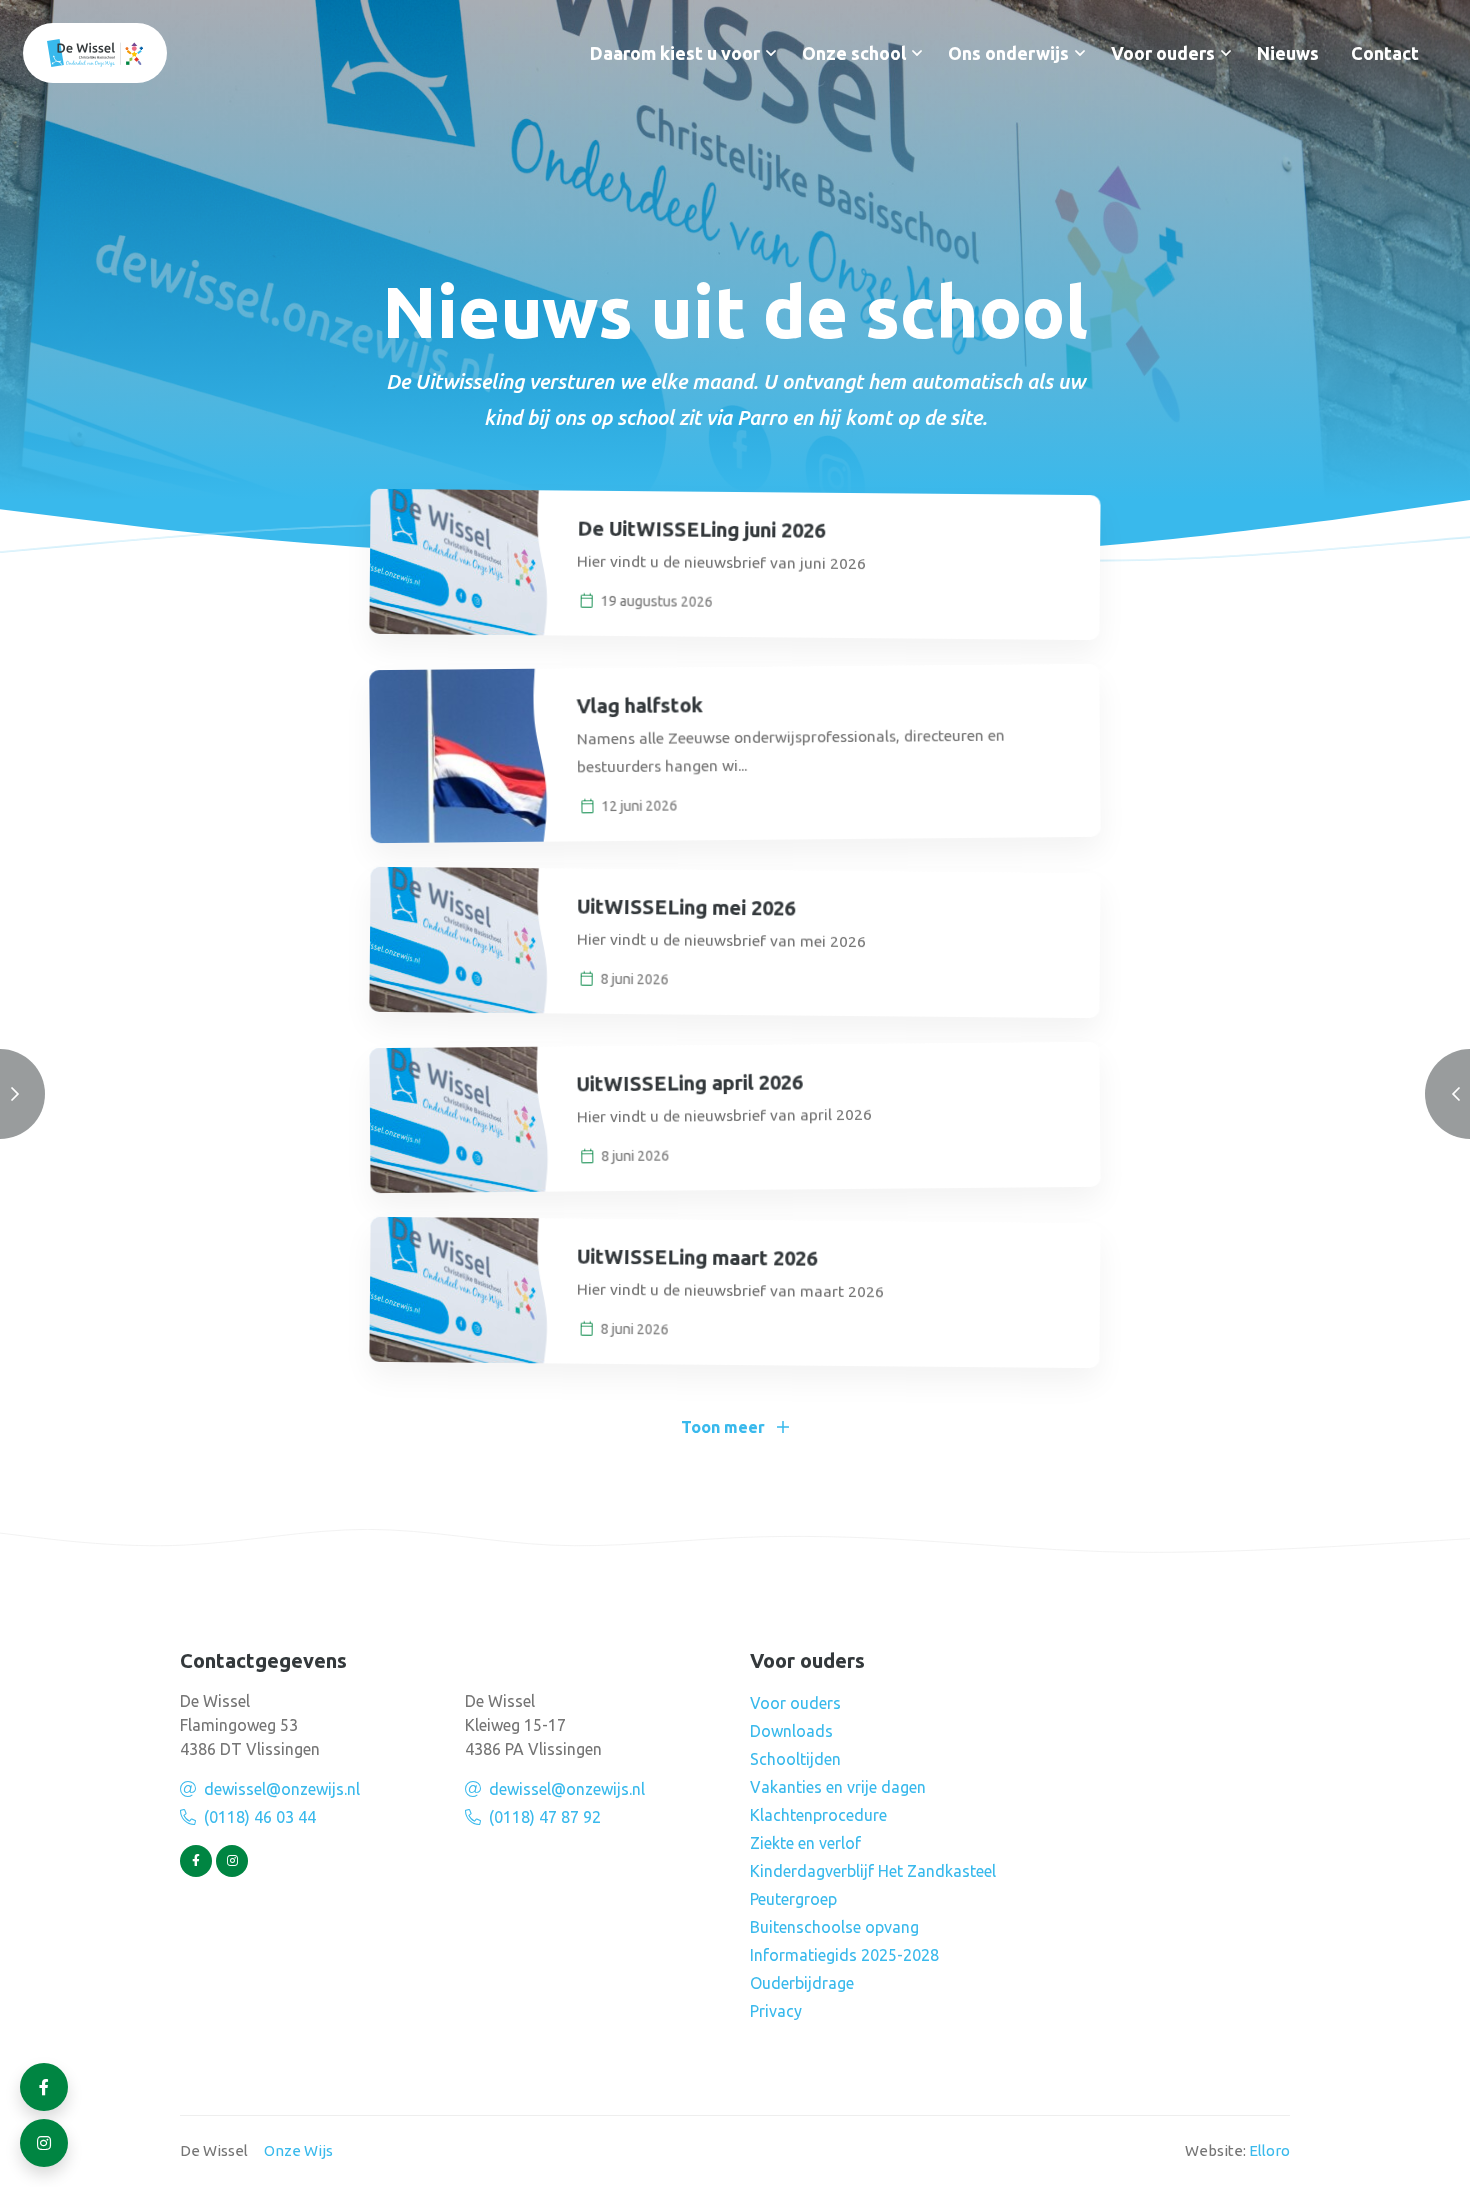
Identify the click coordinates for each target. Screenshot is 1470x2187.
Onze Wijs (298, 2150)
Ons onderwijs (1008, 53)
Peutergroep (793, 1899)
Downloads (791, 1731)
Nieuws (1288, 53)
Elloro (1269, 2150)
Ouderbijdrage (802, 1983)
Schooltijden (795, 1759)
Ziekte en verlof (805, 1843)
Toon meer (723, 1427)
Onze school (854, 53)
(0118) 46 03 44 (260, 1817)
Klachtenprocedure (818, 1815)
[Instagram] (232, 1861)
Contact (1385, 53)
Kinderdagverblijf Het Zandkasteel (873, 1871)
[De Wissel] (95, 53)
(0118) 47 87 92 (545, 1817)
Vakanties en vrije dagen (838, 1787)
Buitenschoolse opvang (834, 1927)
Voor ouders (1163, 53)
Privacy (776, 2011)
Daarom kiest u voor (675, 53)
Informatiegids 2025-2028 (844, 1955)
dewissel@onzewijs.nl (282, 1789)
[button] (771, 53)
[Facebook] (196, 1861)
